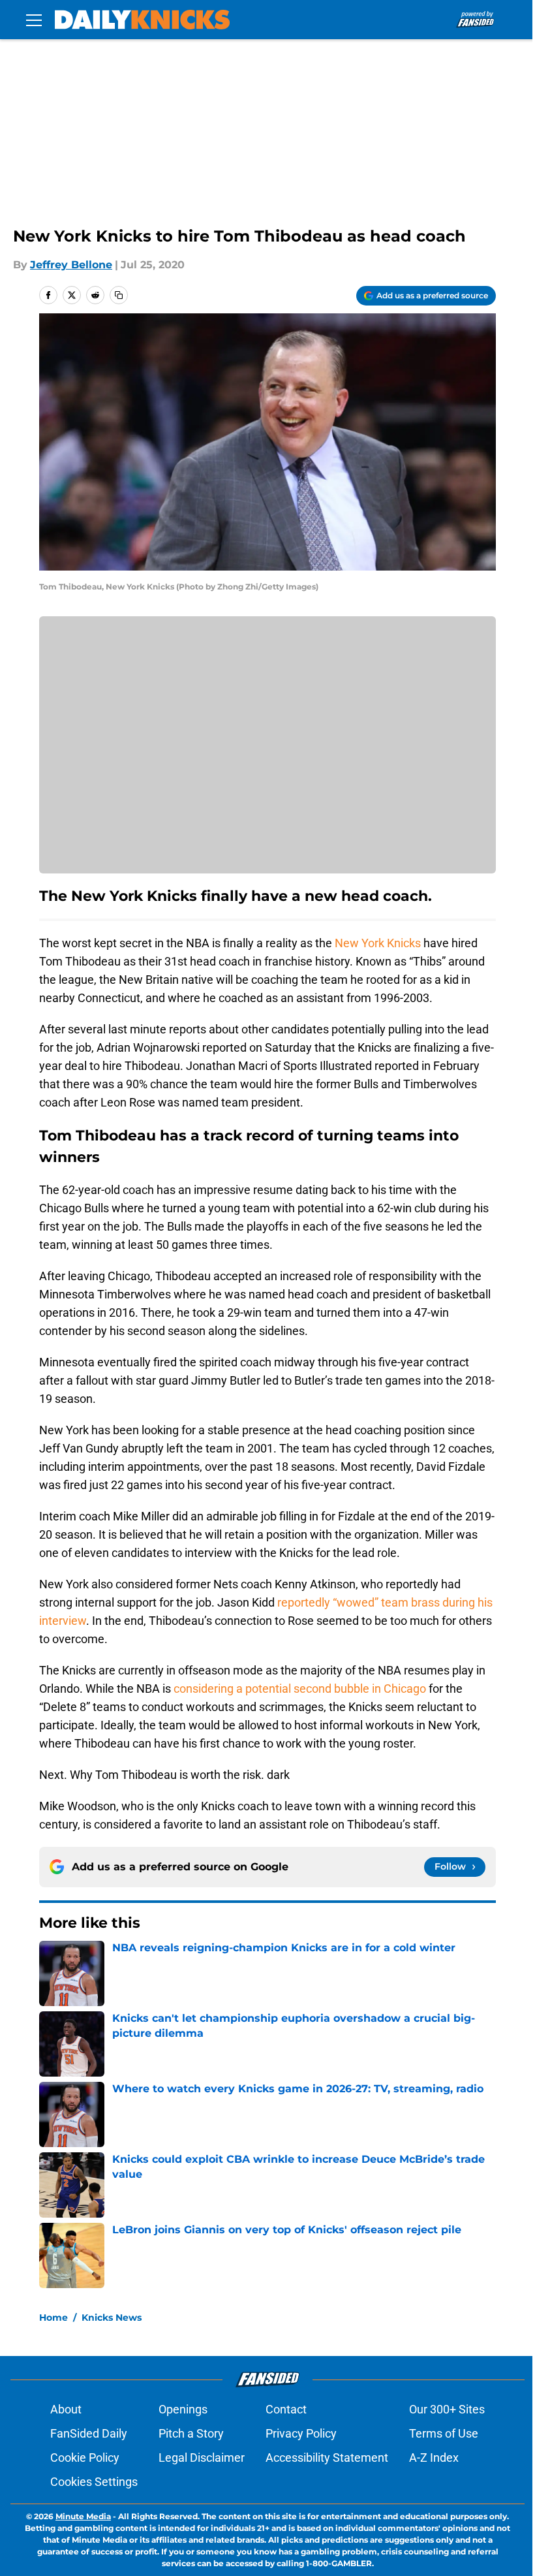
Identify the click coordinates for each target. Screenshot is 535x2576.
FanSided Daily (89, 2433)
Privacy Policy (301, 2433)
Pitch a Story (191, 2433)
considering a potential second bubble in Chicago (300, 1689)
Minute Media (83, 2516)
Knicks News (112, 2317)
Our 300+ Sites (447, 2409)
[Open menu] (34, 20)
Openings (183, 2409)
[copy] (119, 295)
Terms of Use (444, 2433)
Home (53, 2317)
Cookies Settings (94, 2482)
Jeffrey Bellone (71, 265)
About (66, 2409)
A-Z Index (434, 2458)
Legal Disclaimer (202, 2458)
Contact (286, 2409)
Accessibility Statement (327, 2458)
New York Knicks (378, 943)
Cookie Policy (85, 2458)
